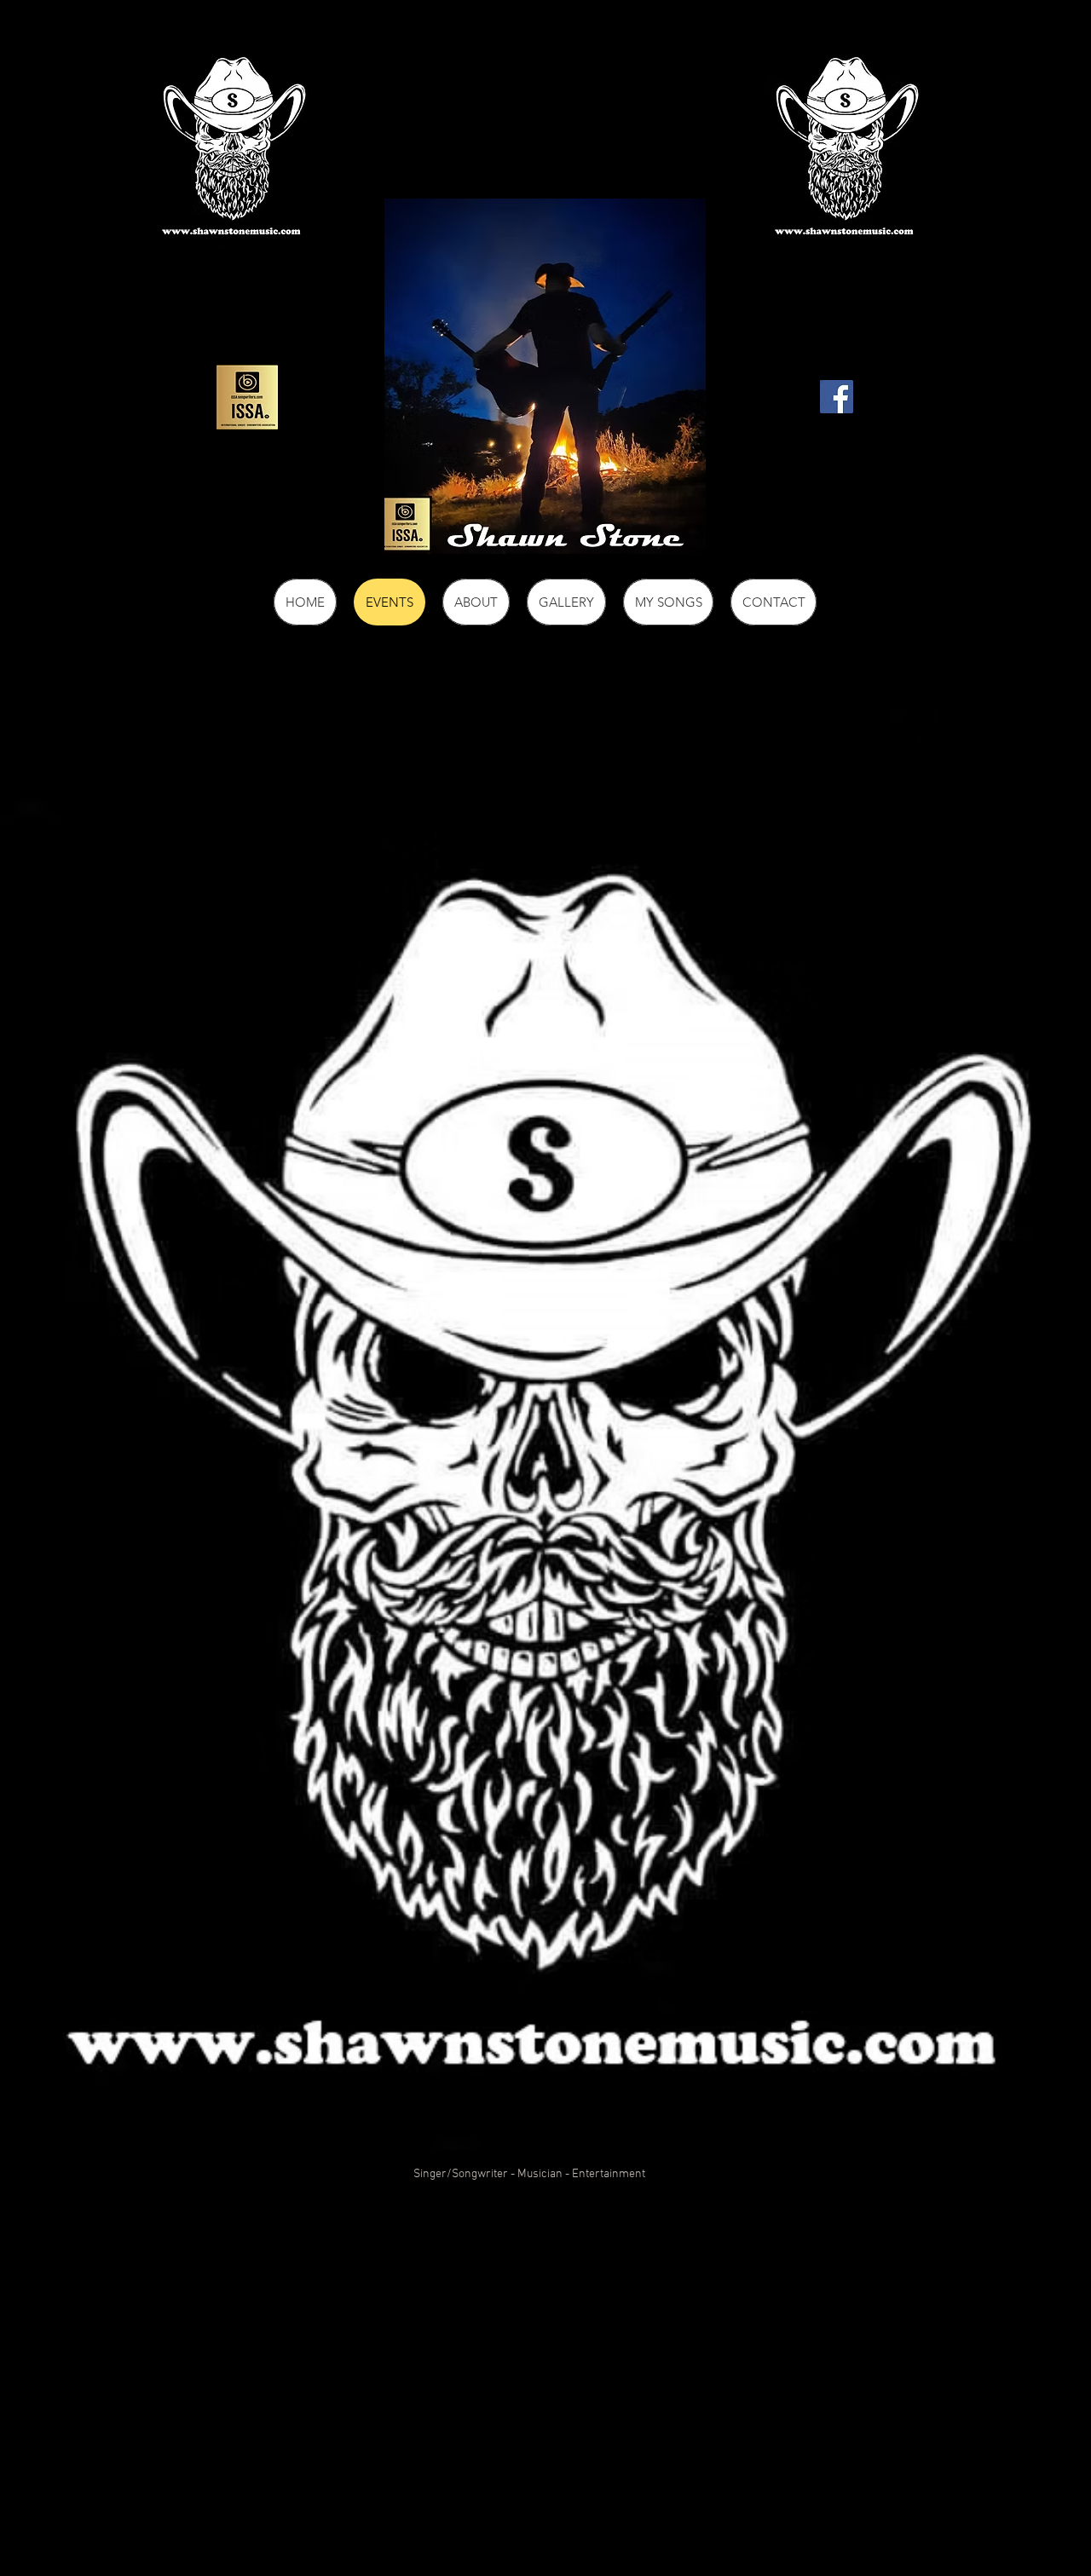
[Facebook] (837, 397)
